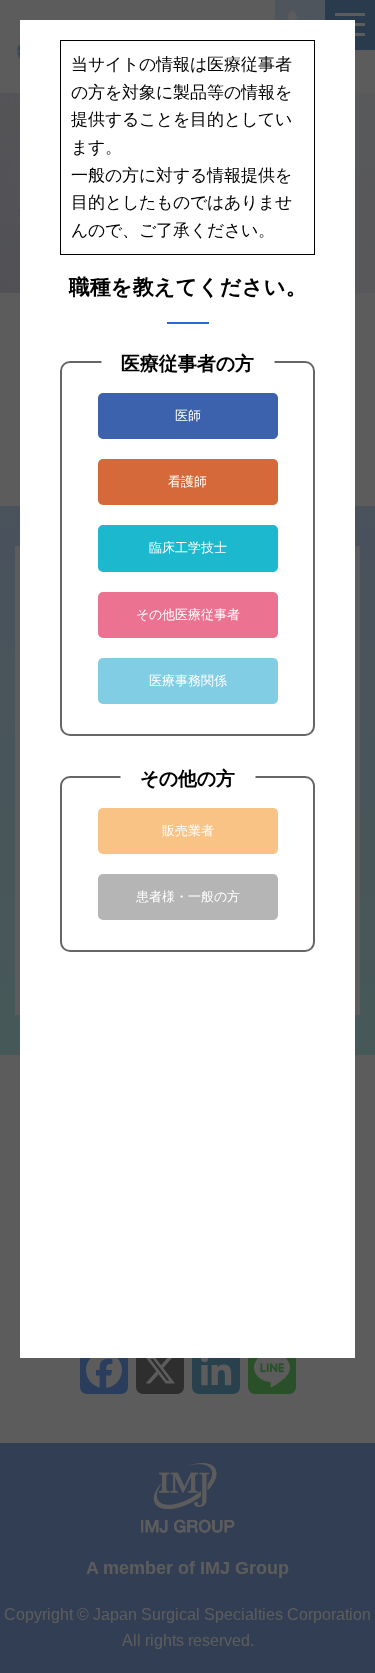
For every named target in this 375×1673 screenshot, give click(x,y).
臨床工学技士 (188, 547)
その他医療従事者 (188, 614)
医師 (188, 415)
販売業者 (188, 830)
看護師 (187, 481)
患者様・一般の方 (188, 896)
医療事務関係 (188, 680)
